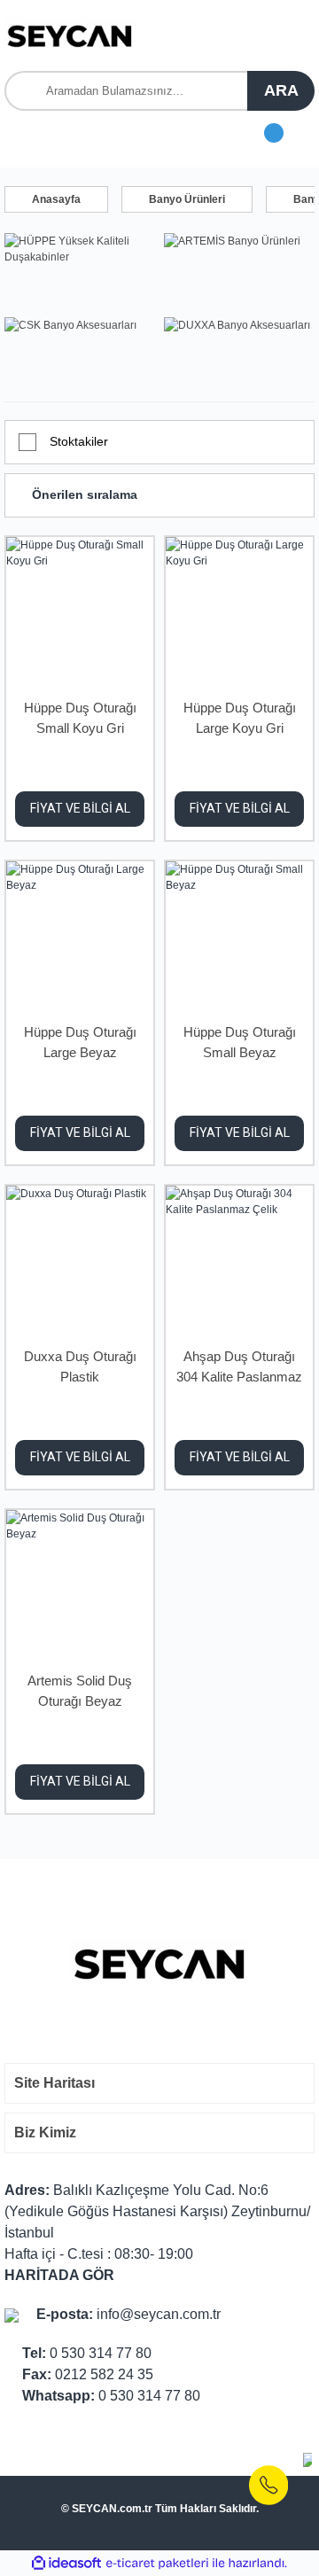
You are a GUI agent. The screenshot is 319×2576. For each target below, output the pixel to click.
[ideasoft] (66, 2563)
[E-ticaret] (157, 2564)
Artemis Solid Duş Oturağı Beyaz (80, 1691)
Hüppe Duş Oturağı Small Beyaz (240, 1042)
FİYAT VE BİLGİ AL (80, 808)
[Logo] (70, 35)
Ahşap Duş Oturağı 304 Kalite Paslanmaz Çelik (239, 1369)
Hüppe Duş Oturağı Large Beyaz (80, 1042)
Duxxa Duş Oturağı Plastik (80, 1366)
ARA (281, 90)
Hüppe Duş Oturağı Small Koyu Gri (80, 718)
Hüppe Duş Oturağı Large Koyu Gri (240, 718)
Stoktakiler (79, 441)
